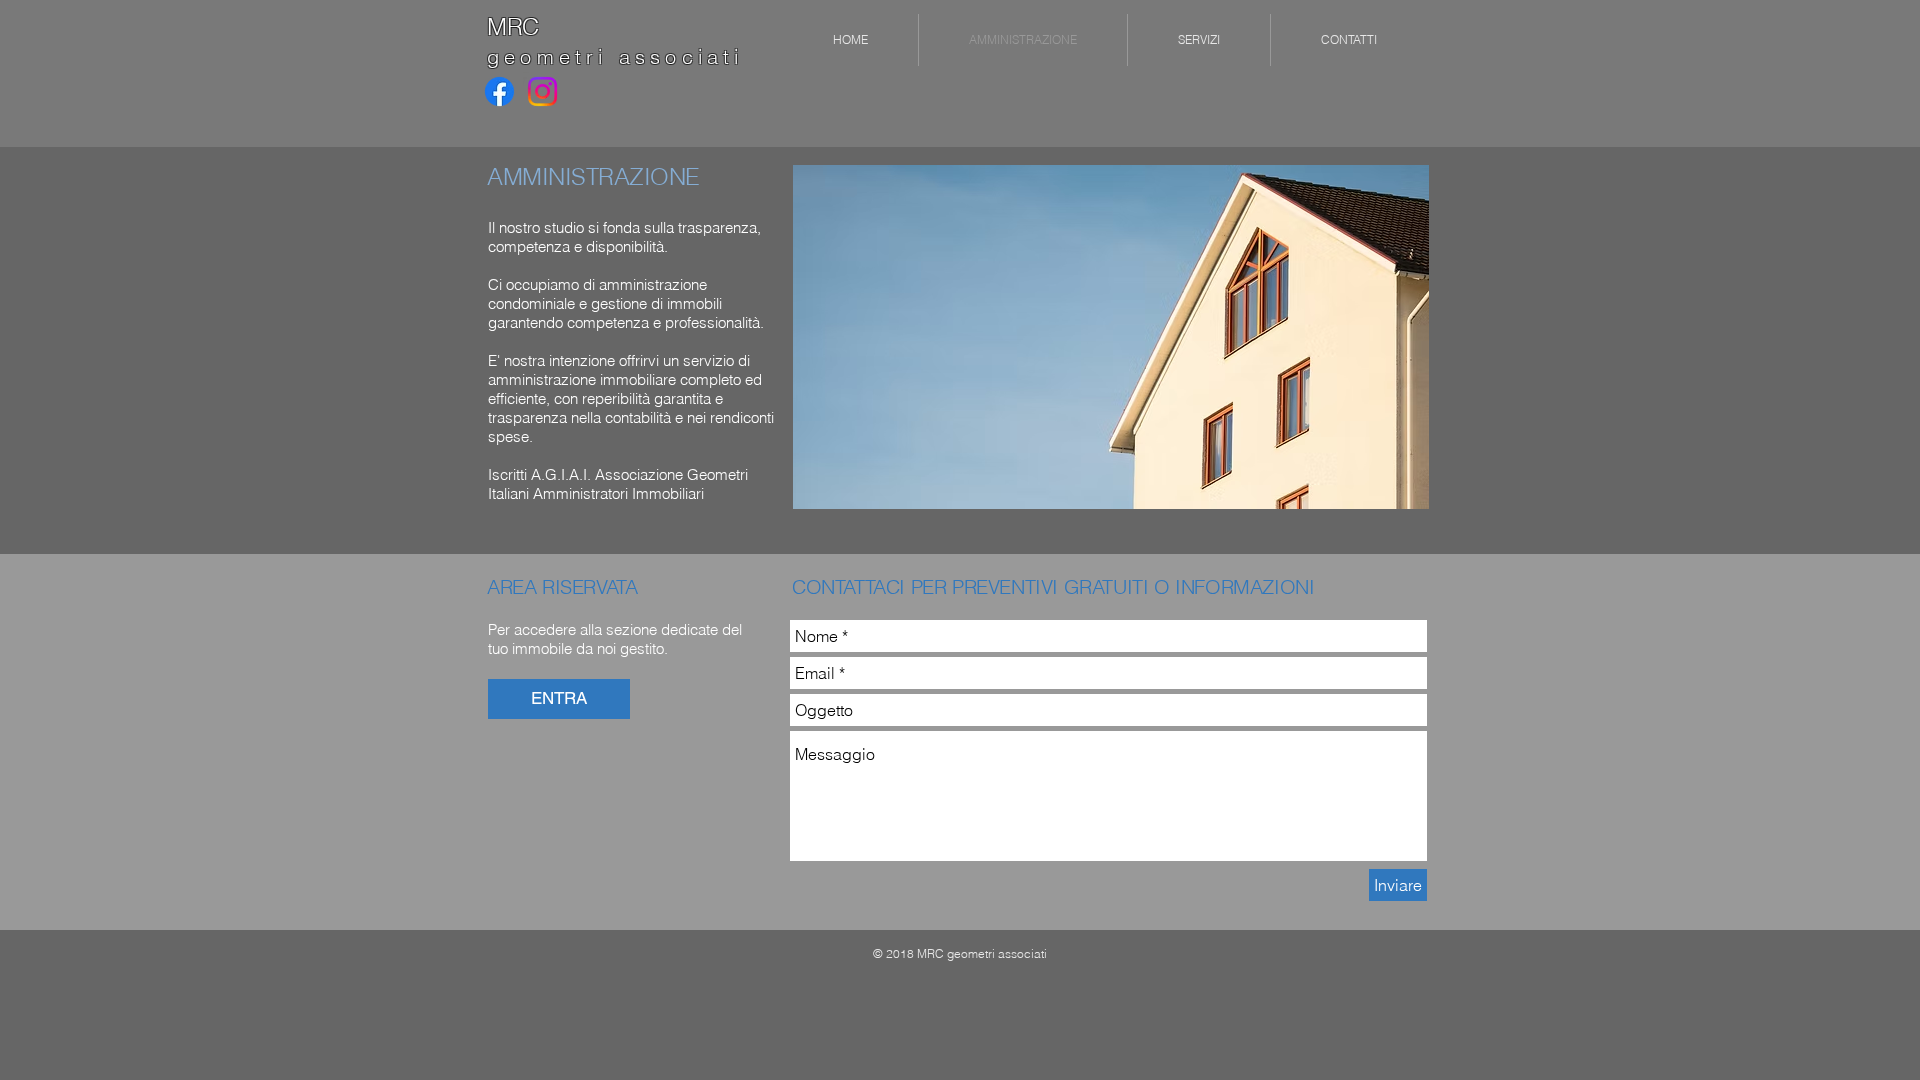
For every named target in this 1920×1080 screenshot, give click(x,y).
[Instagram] (542, 91)
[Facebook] (499, 91)
